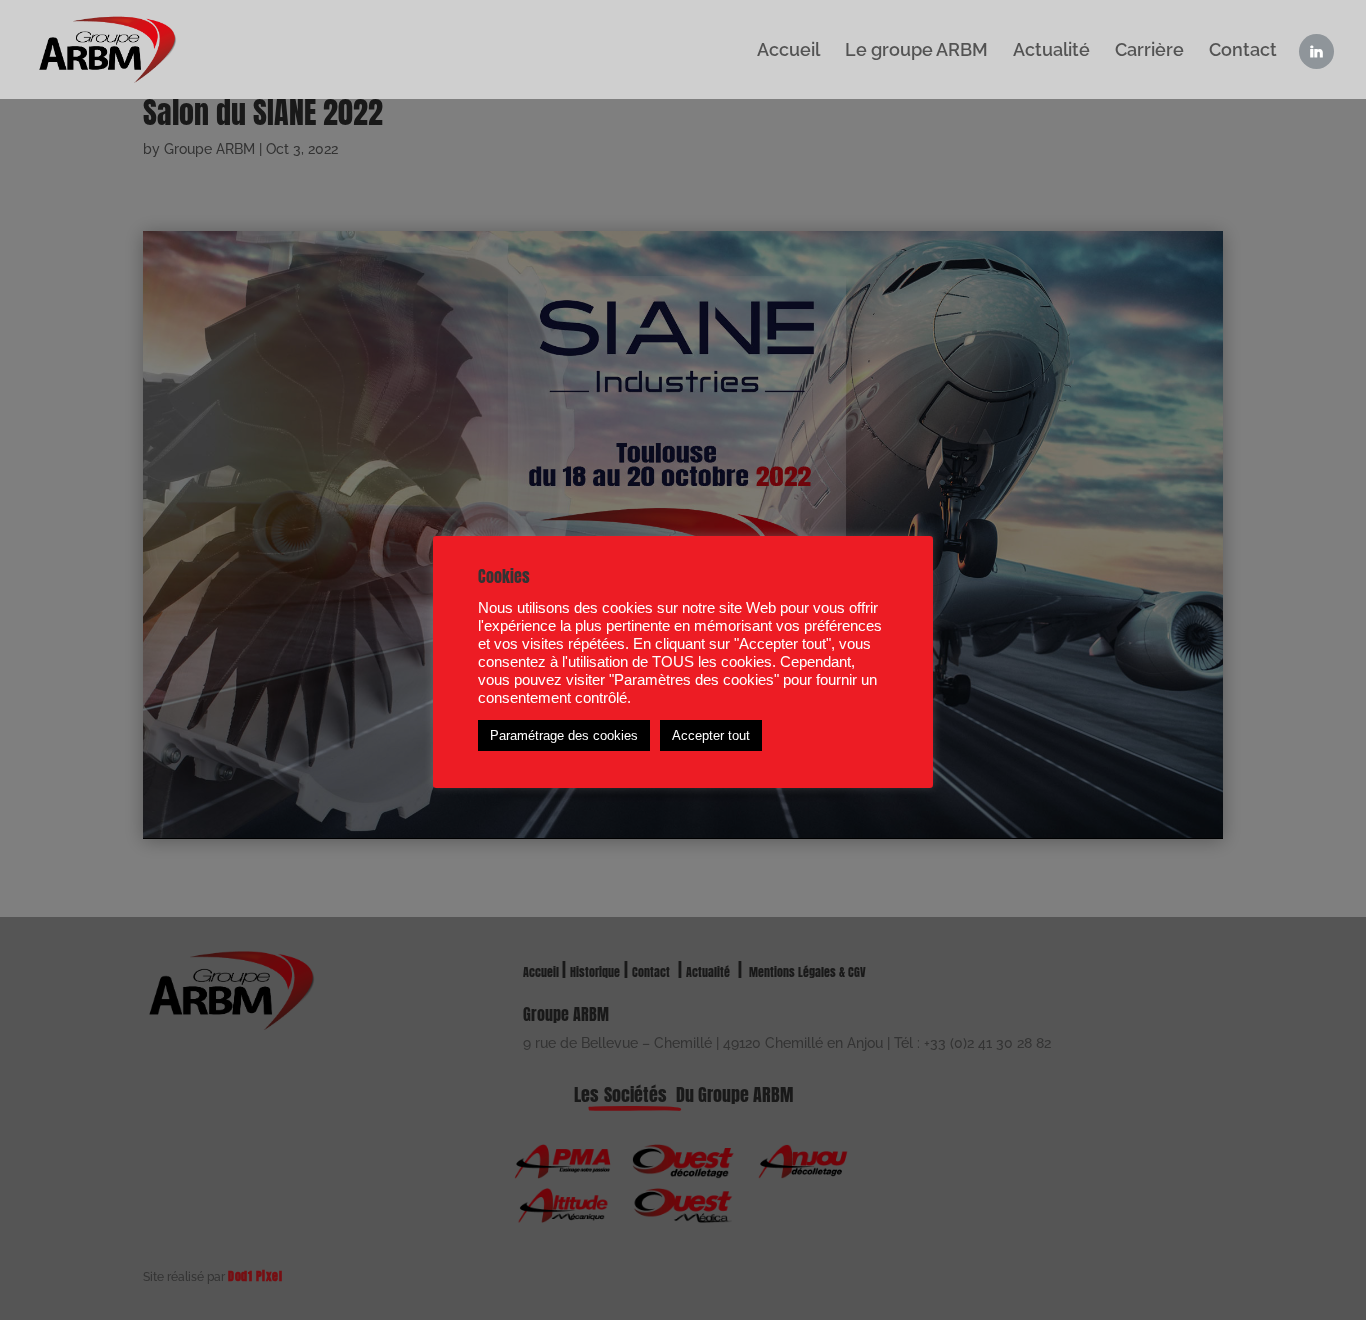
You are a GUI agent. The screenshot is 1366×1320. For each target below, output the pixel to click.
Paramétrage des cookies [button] (564, 735)
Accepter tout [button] (711, 735)
